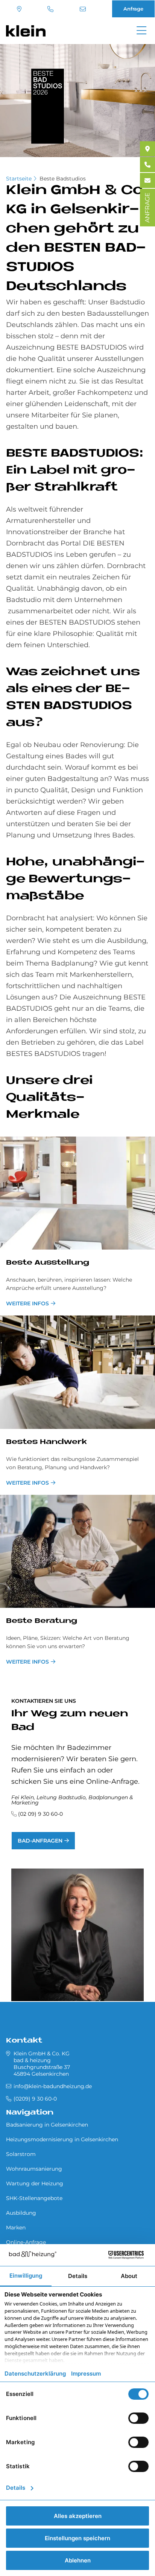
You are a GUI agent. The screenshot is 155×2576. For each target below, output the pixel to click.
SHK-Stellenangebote (34, 2198)
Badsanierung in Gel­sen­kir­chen (47, 2125)
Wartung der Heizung (35, 2183)
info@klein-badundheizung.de (84, 9)
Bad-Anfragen (40, 1841)
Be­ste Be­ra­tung (42, 1621)
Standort (20, 9)
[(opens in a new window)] (147, 149)
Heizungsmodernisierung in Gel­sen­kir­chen (62, 2139)
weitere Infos (27, 1303)
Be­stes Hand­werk (46, 1442)
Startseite (19, 179)
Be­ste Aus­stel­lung (48, 1263)
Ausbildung (21, 2213)
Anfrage (133, 9)
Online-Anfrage (26, 2242)
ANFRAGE (147, 208)
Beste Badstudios (63, 179)
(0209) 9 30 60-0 (51, 9)
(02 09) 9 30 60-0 (40, 1814)
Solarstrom (21, 2154)
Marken (16, 2228)
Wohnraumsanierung (34, 2169)
